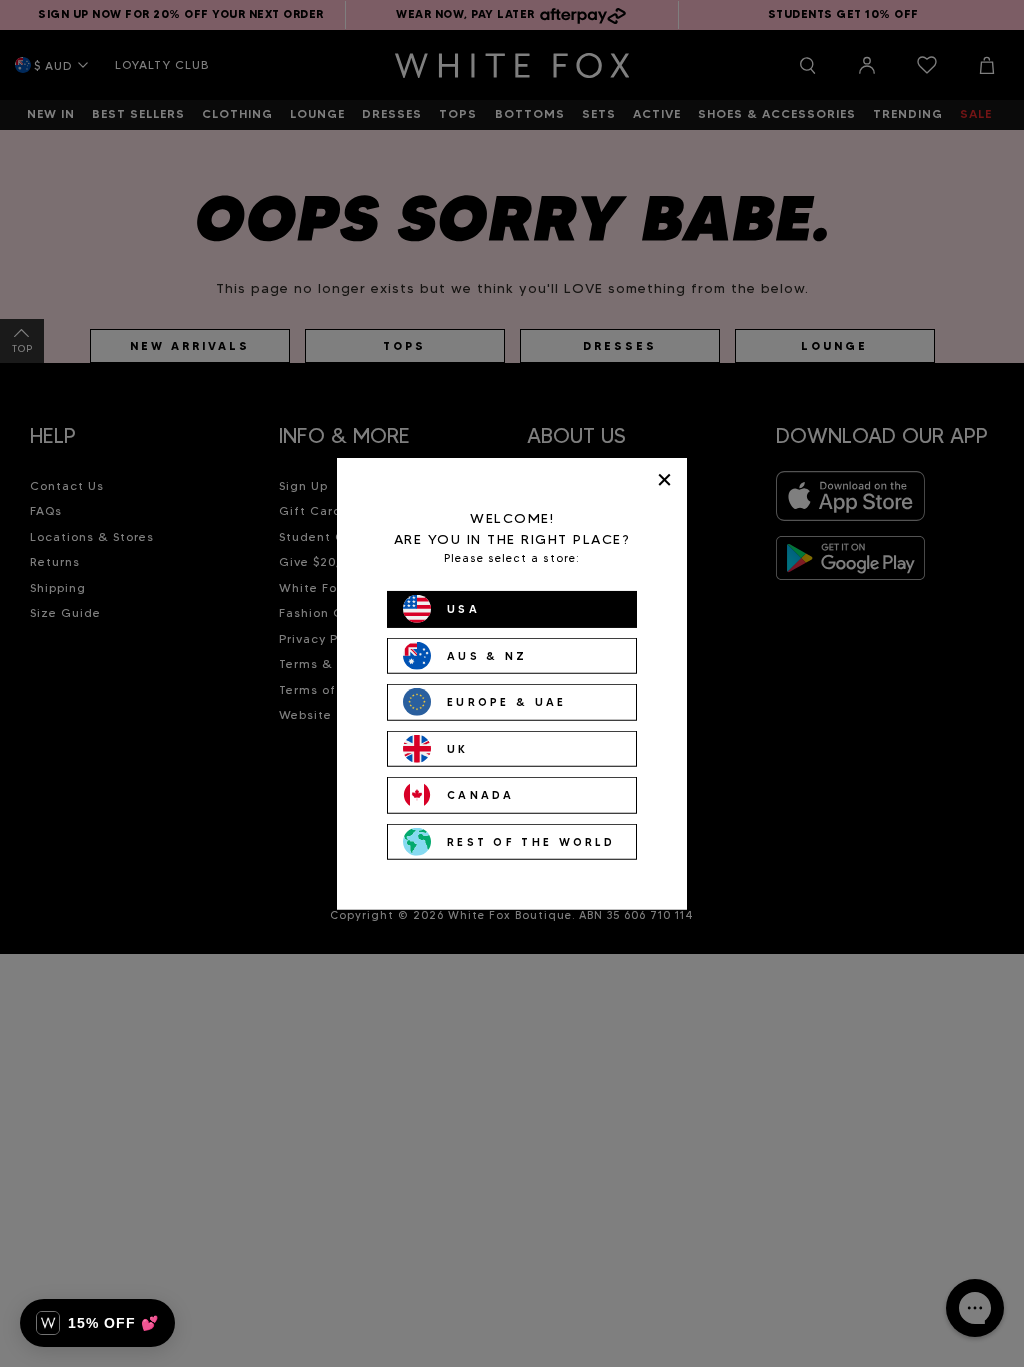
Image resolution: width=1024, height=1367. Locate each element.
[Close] (664, 479)
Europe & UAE (507, 702)
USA (463, 609)
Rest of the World (531, 841)
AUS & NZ (487, 655)
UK (458, 748)
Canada (481, 795)
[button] (97, 1323)
